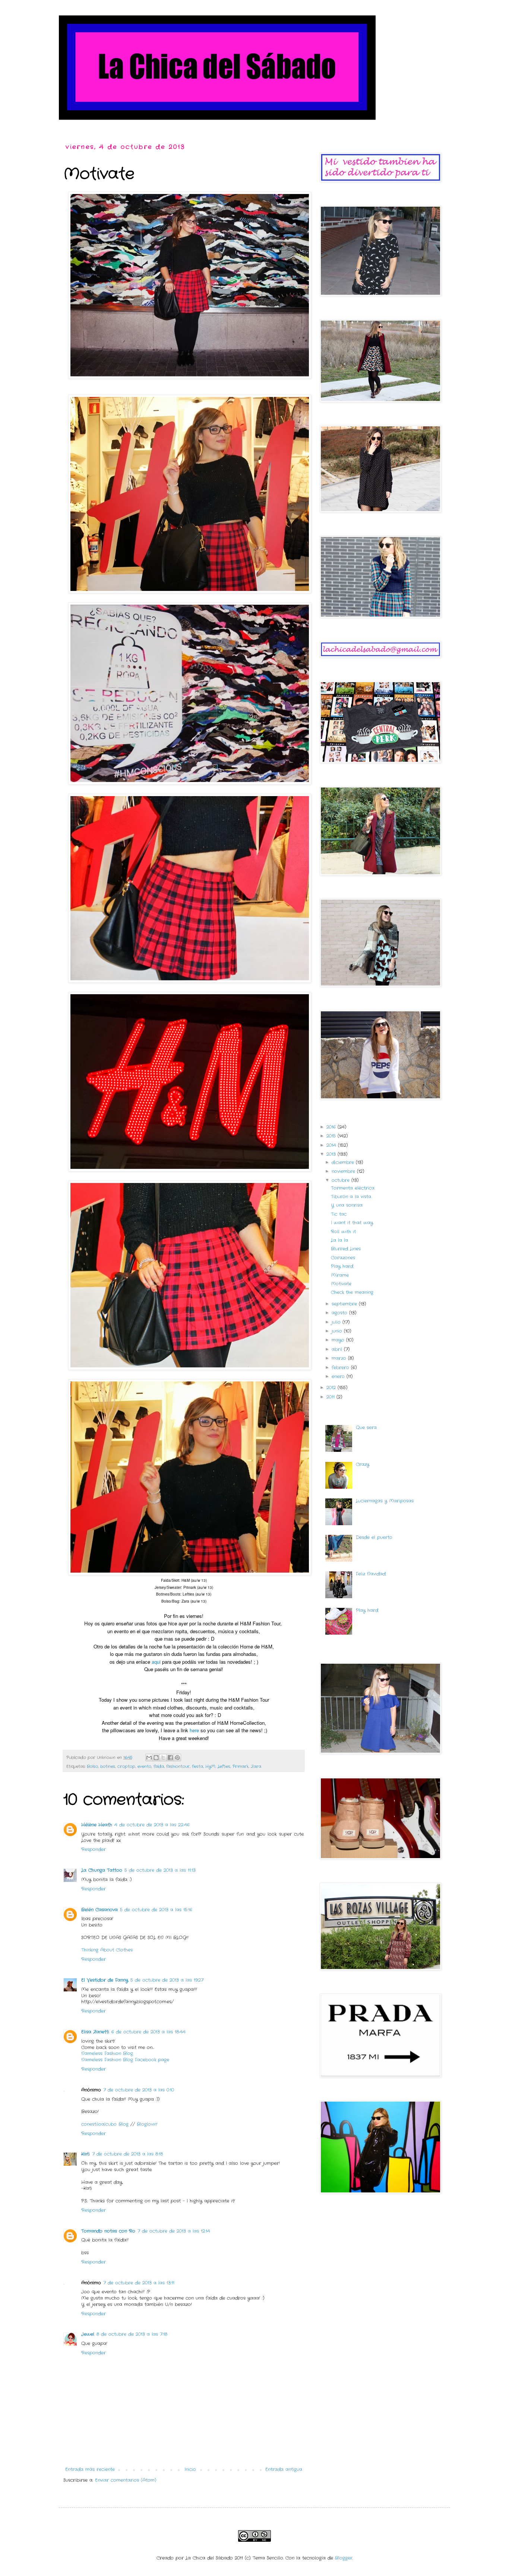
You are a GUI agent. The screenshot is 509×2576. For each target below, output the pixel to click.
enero (339, 1376)
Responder (94, 1849)
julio (337, 1322)
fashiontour (178, 1766)
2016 (332, 1127)
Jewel (88, 2334)
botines (108, 1766)
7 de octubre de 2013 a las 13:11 (139, 2283)
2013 (332, 1154)
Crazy (363, 1464)
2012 (332, 1388)
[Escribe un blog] (156, 1758)
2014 (332, 1145)
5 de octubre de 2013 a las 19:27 (167, 1980)
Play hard (342, 1266)
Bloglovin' (147, 2124)
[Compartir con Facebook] (170, 1758)
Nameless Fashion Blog (107, 2053)
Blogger (344, 2558)
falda (159, 1766)
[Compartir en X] (163, 1758)
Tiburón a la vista (351, 1197)
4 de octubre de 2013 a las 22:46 (152, 1825)
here (194, 1730)
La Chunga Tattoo (102, 1870)
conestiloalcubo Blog (106, 2124)
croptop (126, 1766)
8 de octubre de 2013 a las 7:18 (132, 2334)
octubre (342, 1180)
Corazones (343, 1258)
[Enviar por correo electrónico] (149, 1758)
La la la (339, 1240)
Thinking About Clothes (107, 1950)
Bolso (92, 1766)
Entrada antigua (284, 2469)
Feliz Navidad (371, 1574)
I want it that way (352, 1223)
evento (144, 1766)
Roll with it (343, 1232)
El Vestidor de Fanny (105, 1980)
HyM (210, 1766)
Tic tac (339, 1214)
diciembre (344, 1162)
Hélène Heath (97, 1825)
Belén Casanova (99, 1910)
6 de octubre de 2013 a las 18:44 (148, 2032)
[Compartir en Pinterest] (177, 1758)
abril (338, 1349)
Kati (86, 2154)
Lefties (224, 1766)
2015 (332, 1136)
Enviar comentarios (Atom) (126, 2480)
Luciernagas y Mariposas (385, 1501)
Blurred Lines (346, 1249)
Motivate (341, 1284)
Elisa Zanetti (95, 2032)
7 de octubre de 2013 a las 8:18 (127, 2154)
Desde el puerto (374, 1537)
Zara (256, 1766)
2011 (331, 1397)
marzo (340, 1358)
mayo (339, 1340)
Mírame (340, 1275)
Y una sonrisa (347, 1205)
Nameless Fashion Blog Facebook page (125, 2060)
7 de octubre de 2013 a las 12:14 (174, 2231)
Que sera (366, 1427)
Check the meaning (352, 1292)
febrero (341, 1367)
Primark (241, 1766)
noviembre (344, 1171)
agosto (340, 1313)
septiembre (345, 1304)
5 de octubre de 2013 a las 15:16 (156, 1910)
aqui (156, 1662)
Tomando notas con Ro (108, 2231)
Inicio (190, 2469)
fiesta (197, 1766)
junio (338, 1331)
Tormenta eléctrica (353, 1188)
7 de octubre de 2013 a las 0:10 (139, 2090)
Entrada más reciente (90, 2469)
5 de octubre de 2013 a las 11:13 (160, 1870)
